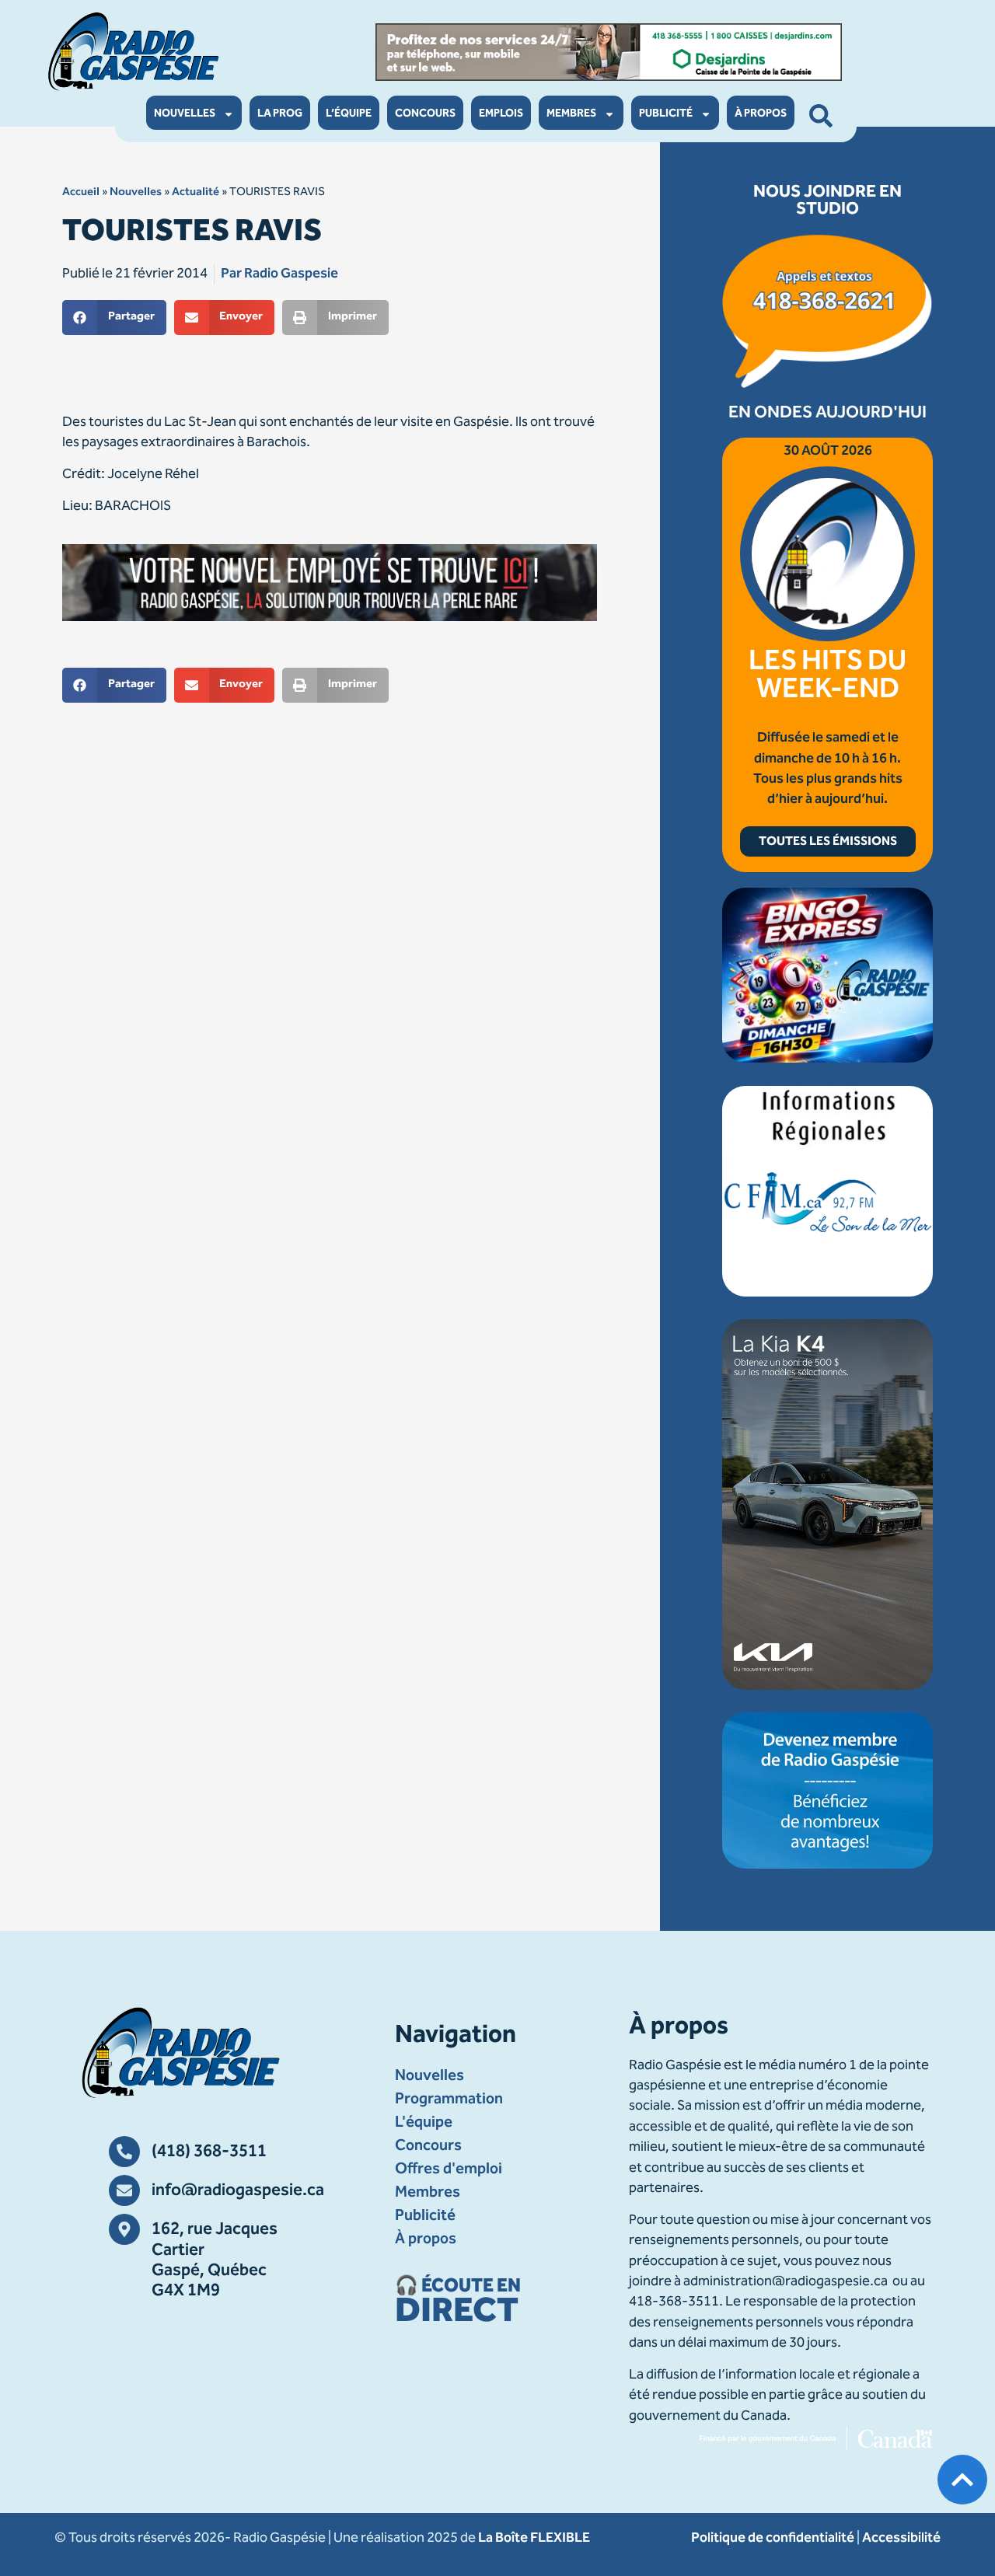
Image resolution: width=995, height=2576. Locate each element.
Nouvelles (185, 114)
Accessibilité (901, 2539)
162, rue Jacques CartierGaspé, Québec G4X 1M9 (215, 2261)
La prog (280, 114)
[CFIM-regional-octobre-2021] (827, 1293)
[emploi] (330, 583)
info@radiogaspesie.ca (238, 2191)
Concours (425, 114)
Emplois (501, 114)
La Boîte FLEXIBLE (534, 2539)
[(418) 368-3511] (124, 2152)
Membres (571, 114)
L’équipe (349, 114)
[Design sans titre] (827, 1059)
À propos (761, 114)
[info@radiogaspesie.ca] (124, 2190)
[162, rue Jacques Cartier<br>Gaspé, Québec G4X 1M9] (124, 2229)
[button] (114, 318)
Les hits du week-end (827, 677)
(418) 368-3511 (209, 2152)
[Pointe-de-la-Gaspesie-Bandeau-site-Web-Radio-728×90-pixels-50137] (609, 52)
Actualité (196, 192)
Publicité (666, 114)
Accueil (81, 192)
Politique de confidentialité (773, 2539)
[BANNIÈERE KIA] (827, 1687)
